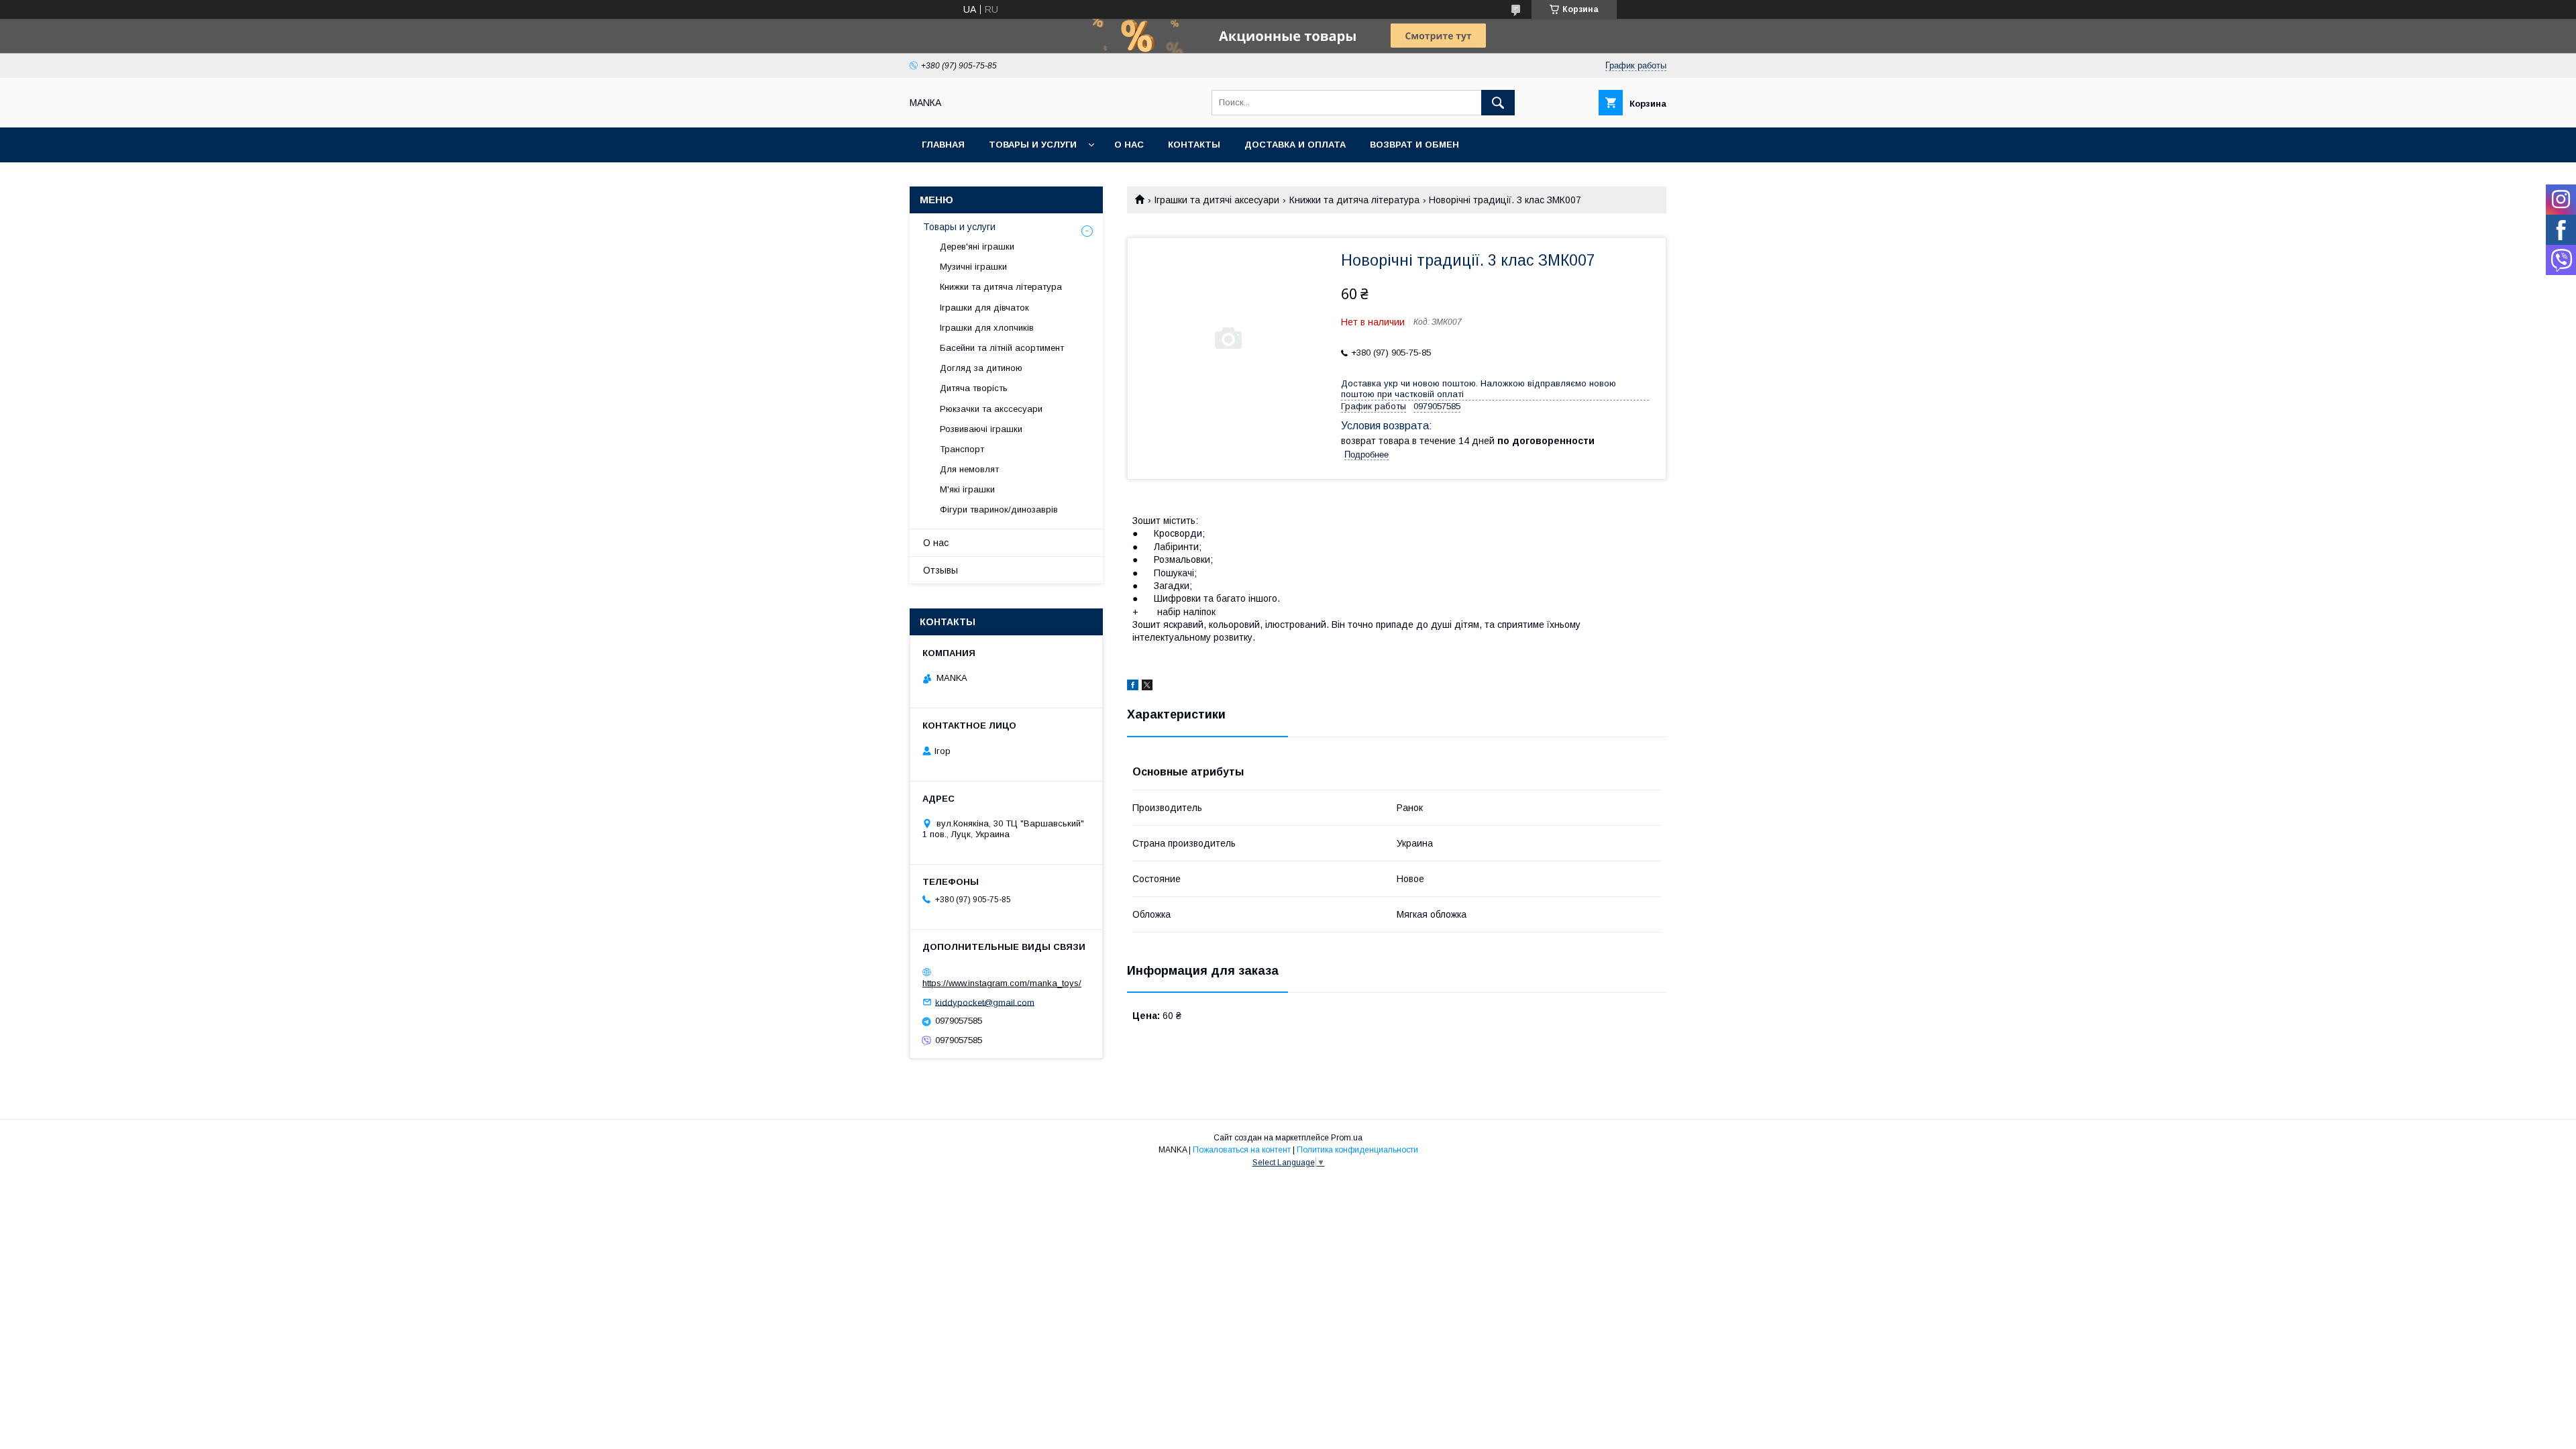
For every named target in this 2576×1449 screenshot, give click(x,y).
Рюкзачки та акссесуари (991, 409)
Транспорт (962, 449)
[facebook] (1133, 687)
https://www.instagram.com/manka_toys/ (1002, 983)
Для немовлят (969, 469)
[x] (1147, 687)
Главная (943, 145)
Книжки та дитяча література (1354, 200)
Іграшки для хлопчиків (987, 328)
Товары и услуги (1033, 145)
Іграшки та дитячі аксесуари (1217, 200)
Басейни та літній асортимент (1002, 348)
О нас (1129, 145)
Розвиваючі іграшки (981, 429)
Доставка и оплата (1295, 145)
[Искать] (1498, 103)
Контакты (1194, 145)
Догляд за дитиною (981, 368)
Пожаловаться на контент (1242, 1150)
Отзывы (941, 570)
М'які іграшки (967, 489)
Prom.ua (1347, 1138)
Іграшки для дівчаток (984, 308)
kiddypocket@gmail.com (985, 1002)
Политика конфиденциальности (1357, 1150)
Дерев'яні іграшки (977, 247)
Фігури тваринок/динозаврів (999, 509)
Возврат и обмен (1414, 145)
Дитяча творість (974, 388)
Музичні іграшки (973, 267)
